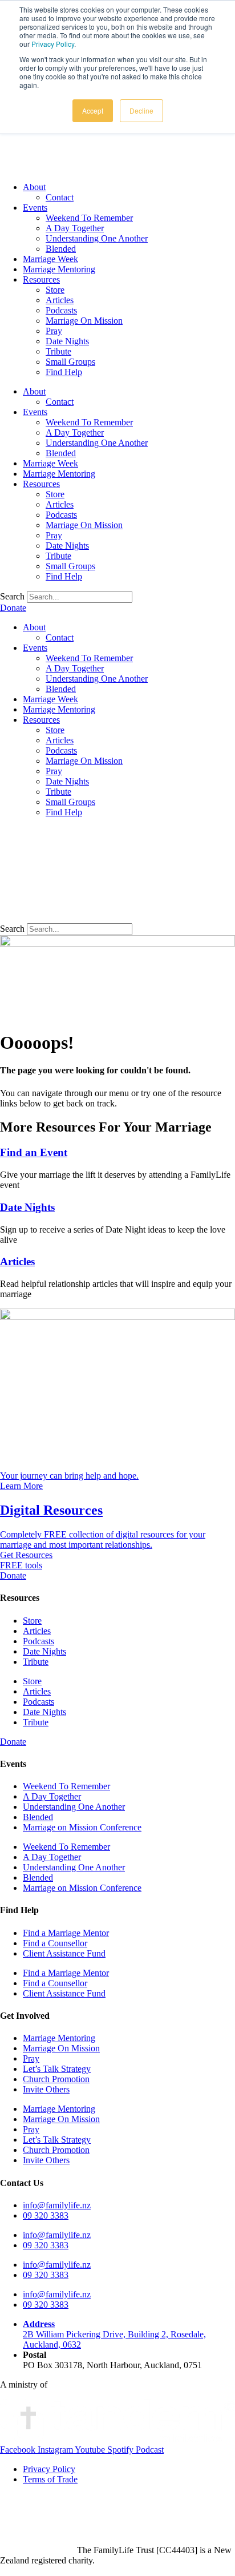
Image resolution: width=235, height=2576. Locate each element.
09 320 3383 (46, 2215)
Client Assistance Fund (64, 1953)
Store (55, 290)
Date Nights (67, 341)
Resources (41, 279)
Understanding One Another (97, 238)
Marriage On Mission (84, 321)
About (34, 187)
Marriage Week (50, 259)
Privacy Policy (53, 44)
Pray (54, 331)
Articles (60, 300)
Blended (61, 249)
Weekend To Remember (89, 218)
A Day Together (75, 228)
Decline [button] (141, 110)
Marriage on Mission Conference (82, 1827)
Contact (60, 197)
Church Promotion (56, 2079)
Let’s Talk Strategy (57, 2069)
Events (35, 208)
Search (12, 596)
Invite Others (46, 2089)
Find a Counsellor (55, 1943)
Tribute (58, 351)
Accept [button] (93, 110)
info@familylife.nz (57, 2205)
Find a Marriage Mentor (66, 1933)
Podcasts (61, 310)
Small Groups (70, 362)
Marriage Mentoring (59, 269)
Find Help (64, 372)
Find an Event (34, 1152)
